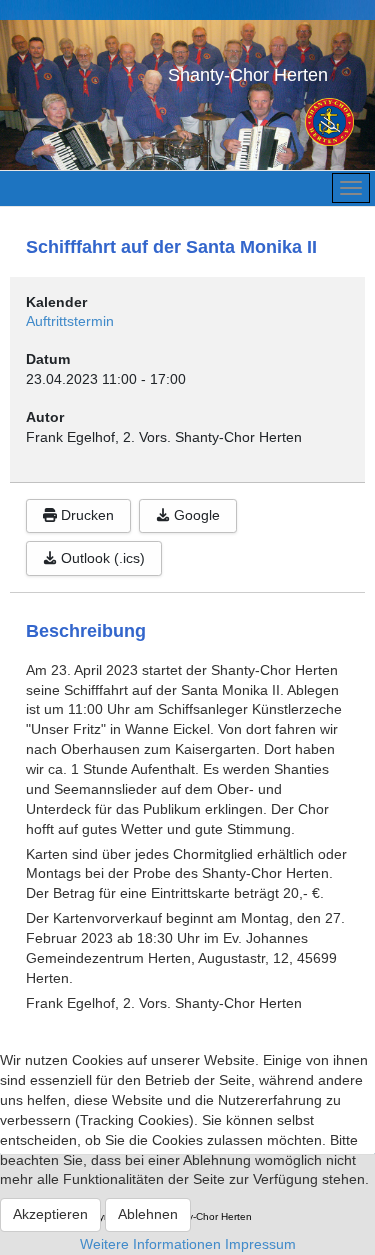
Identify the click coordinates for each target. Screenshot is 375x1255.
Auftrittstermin (70, 321)
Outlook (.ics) (101, 558)
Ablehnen (148, 1214)
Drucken (85, 515)
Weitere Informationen (150, 1244)
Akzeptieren (50, 1214)
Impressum (260, 1244)
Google (195, 515)
